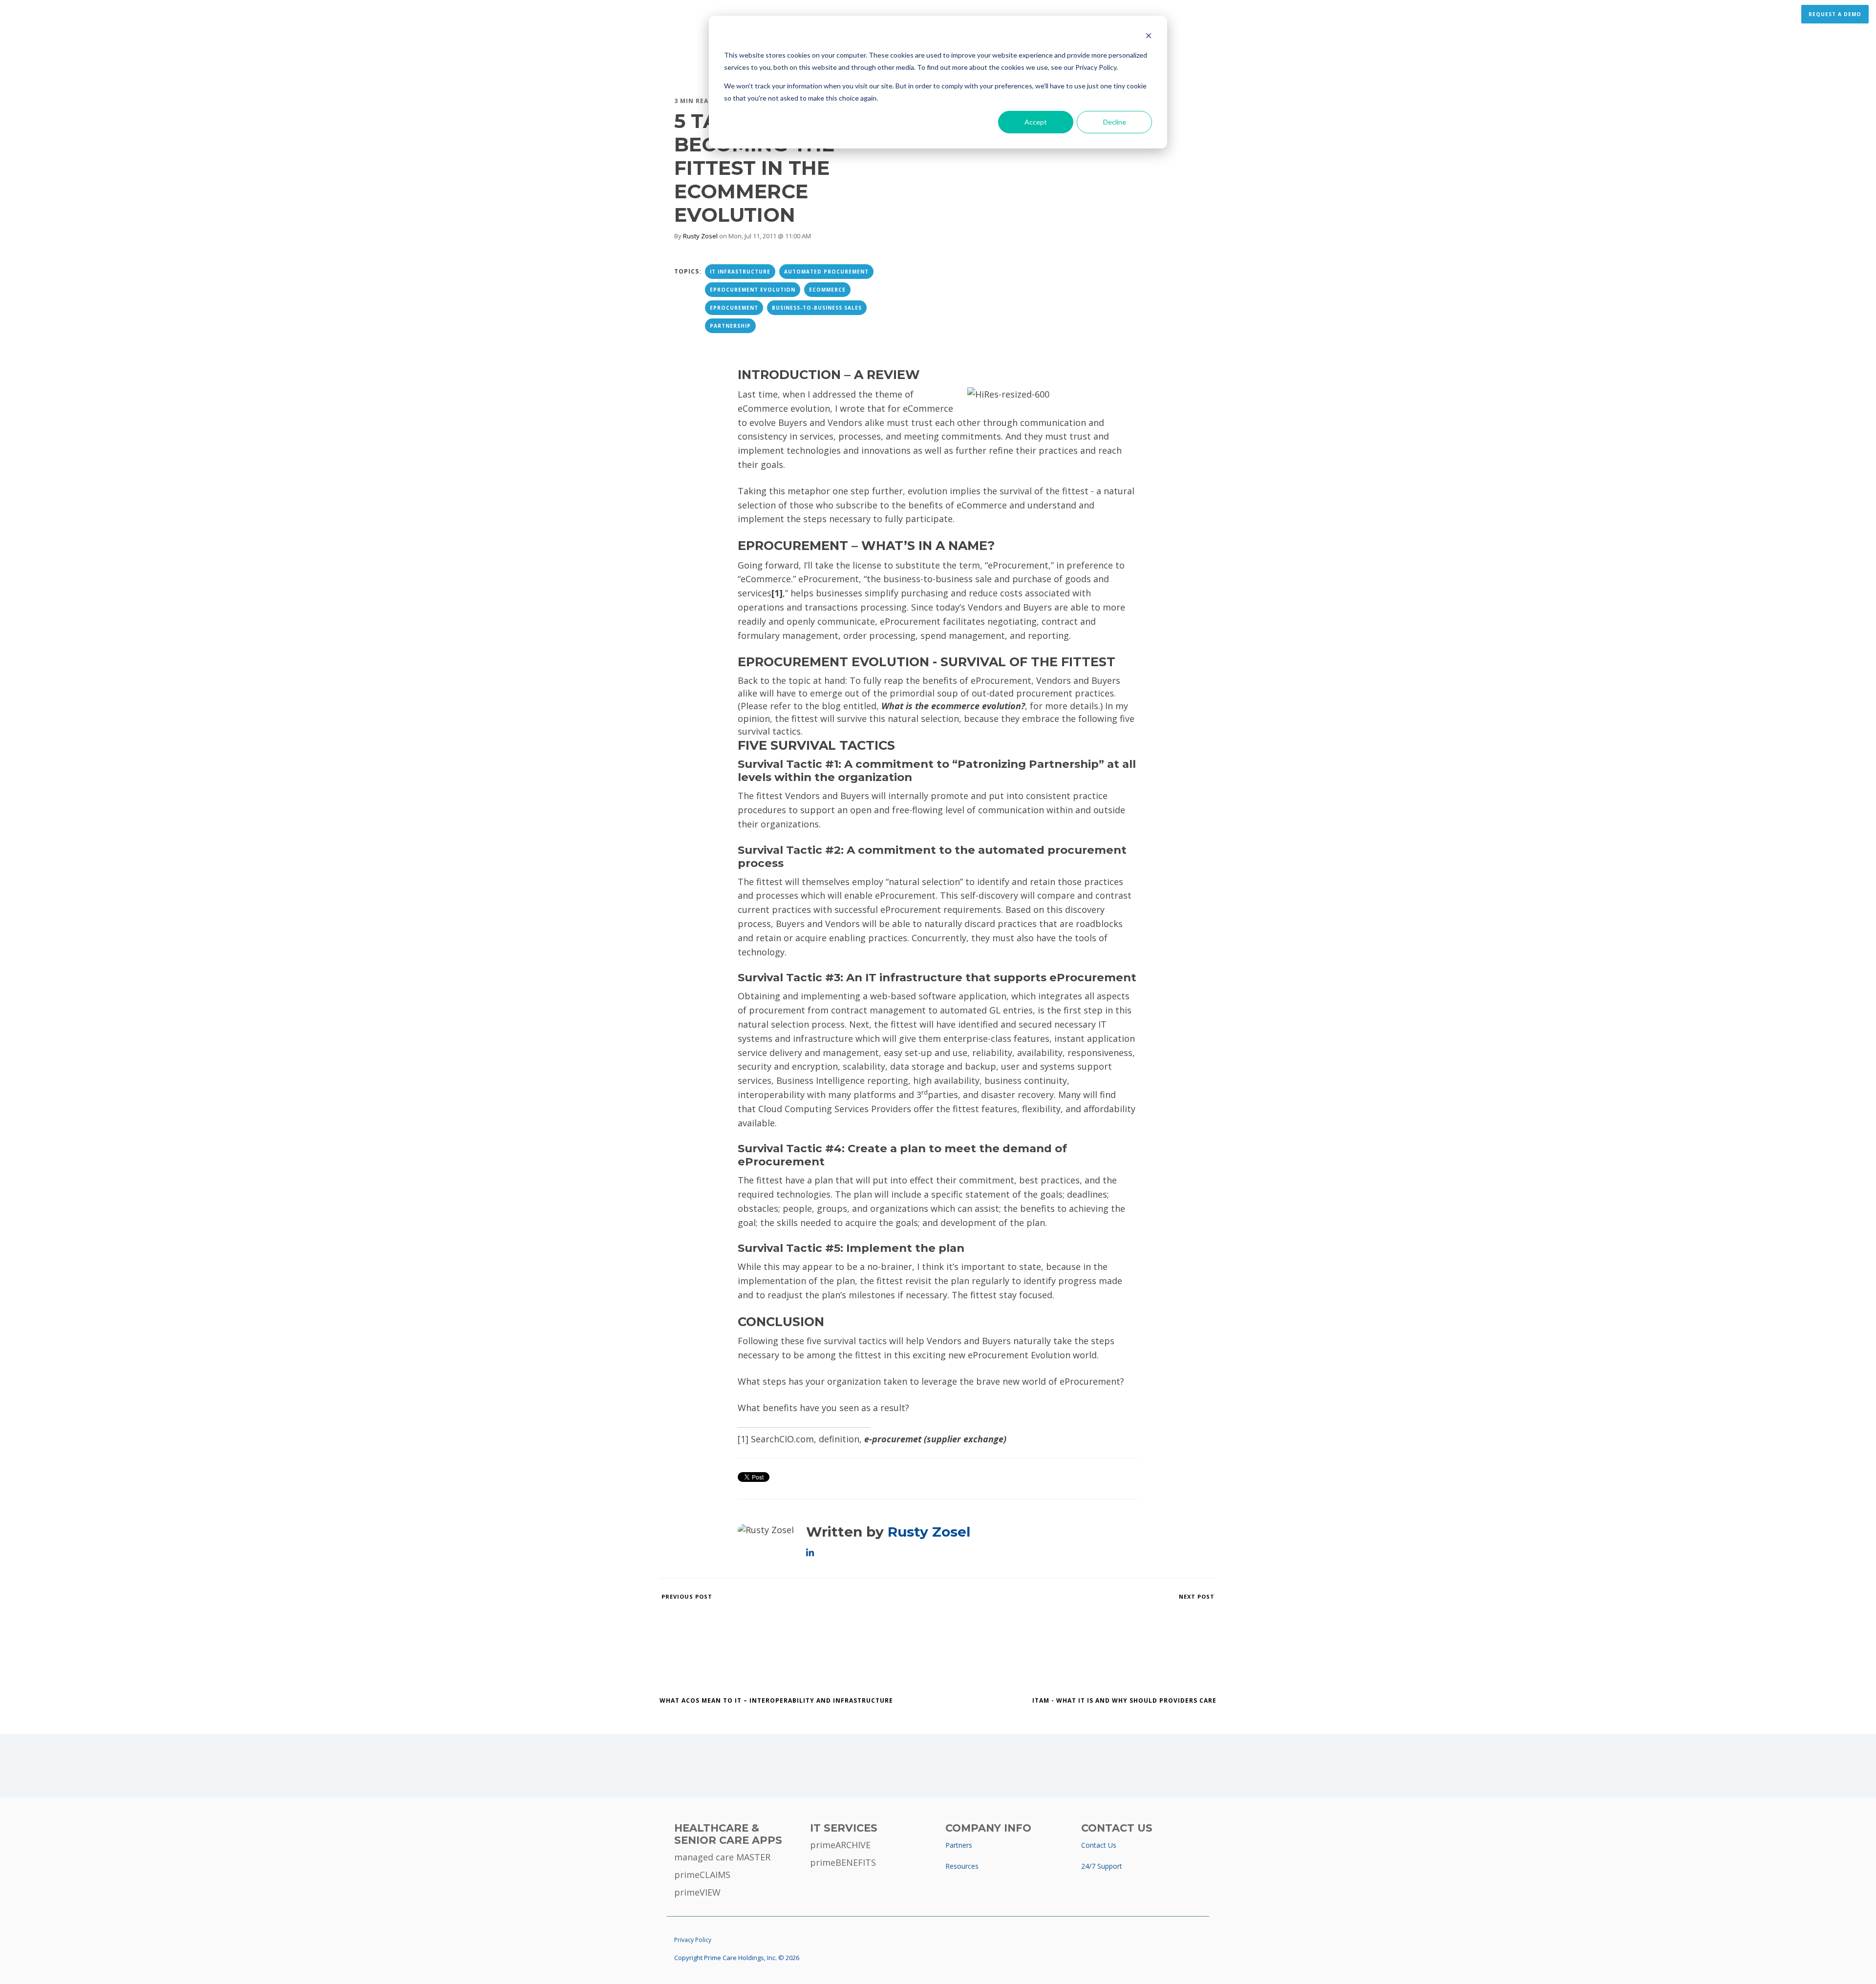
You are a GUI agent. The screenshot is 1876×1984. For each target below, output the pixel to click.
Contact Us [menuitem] (1099, 1845)
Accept (1036, 122)
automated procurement (826, 272)
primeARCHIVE (840, 1845)
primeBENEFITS (843, 1862)
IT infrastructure (740, 272)
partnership (730, 326)
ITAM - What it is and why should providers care (1124, 1700)
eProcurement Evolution (753, 290)
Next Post (1198, 1596)
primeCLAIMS (702, 1875)
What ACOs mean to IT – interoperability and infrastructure (776, 1700)
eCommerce (827, 290)
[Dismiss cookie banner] (1149, 37)
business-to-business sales (817, 308)
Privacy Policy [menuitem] (693, 1940)
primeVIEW (697, 1892)
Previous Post (686, 1596)
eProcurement (734, 308)
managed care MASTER (722, 1857)
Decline (1115, 122)
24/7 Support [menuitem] (1102, 1866)
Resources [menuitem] (962, 1866)
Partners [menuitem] (959, 1845)
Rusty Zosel (700, 236)
